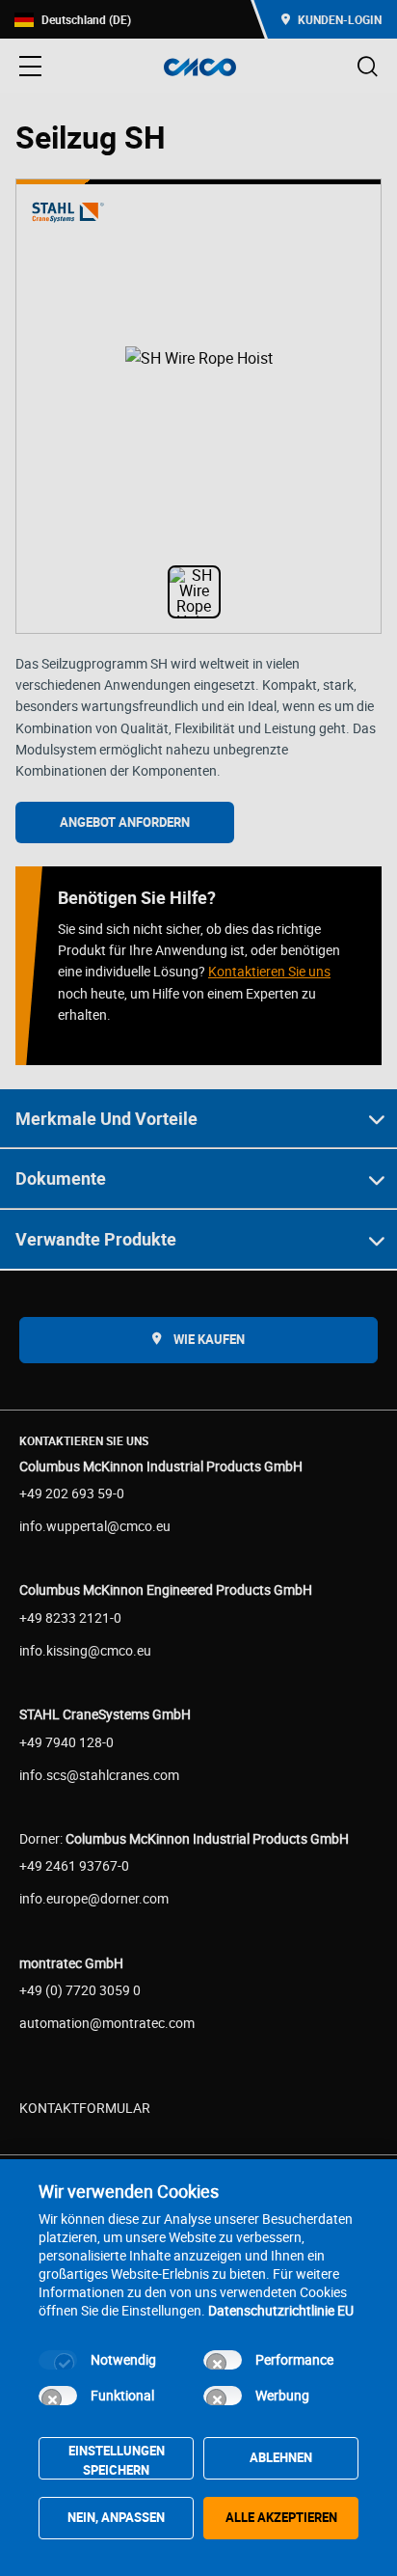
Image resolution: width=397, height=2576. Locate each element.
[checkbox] (58, 2360)
